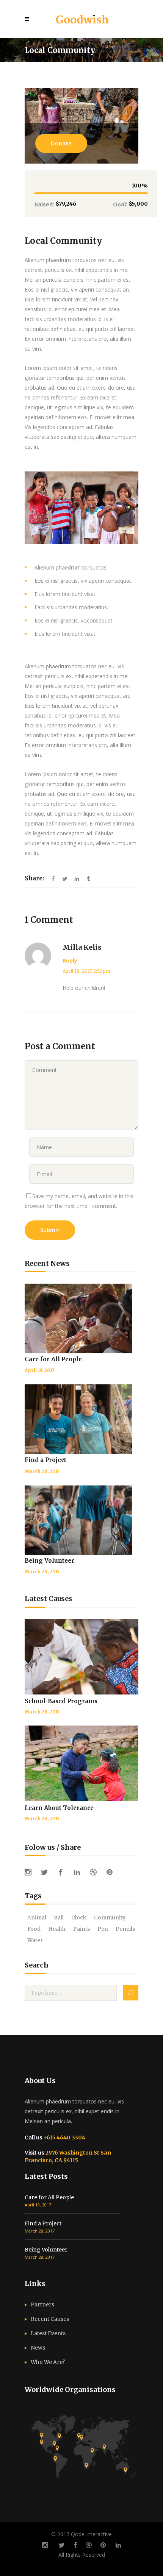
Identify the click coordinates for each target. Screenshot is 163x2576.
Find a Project (45, 1460)
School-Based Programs (61, 1701)
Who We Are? (48, 2362)
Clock (79, 1918)
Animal (37, 1918)
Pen (103, 1929)
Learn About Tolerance (59, 1808)
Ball (59, 1918)
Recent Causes (50, 2319)
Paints (81, 1929)
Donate (61, 143)
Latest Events (48, 2333)
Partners (42, 2305)
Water (35, 1940)
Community (110, 1918)
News (38, 2348)
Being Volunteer (49, 1561)
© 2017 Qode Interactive (81, 2534)
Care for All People (53, 1359)
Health (57, 1929)
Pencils (125, 1929)
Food (34, 1929)
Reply (70, 960)
